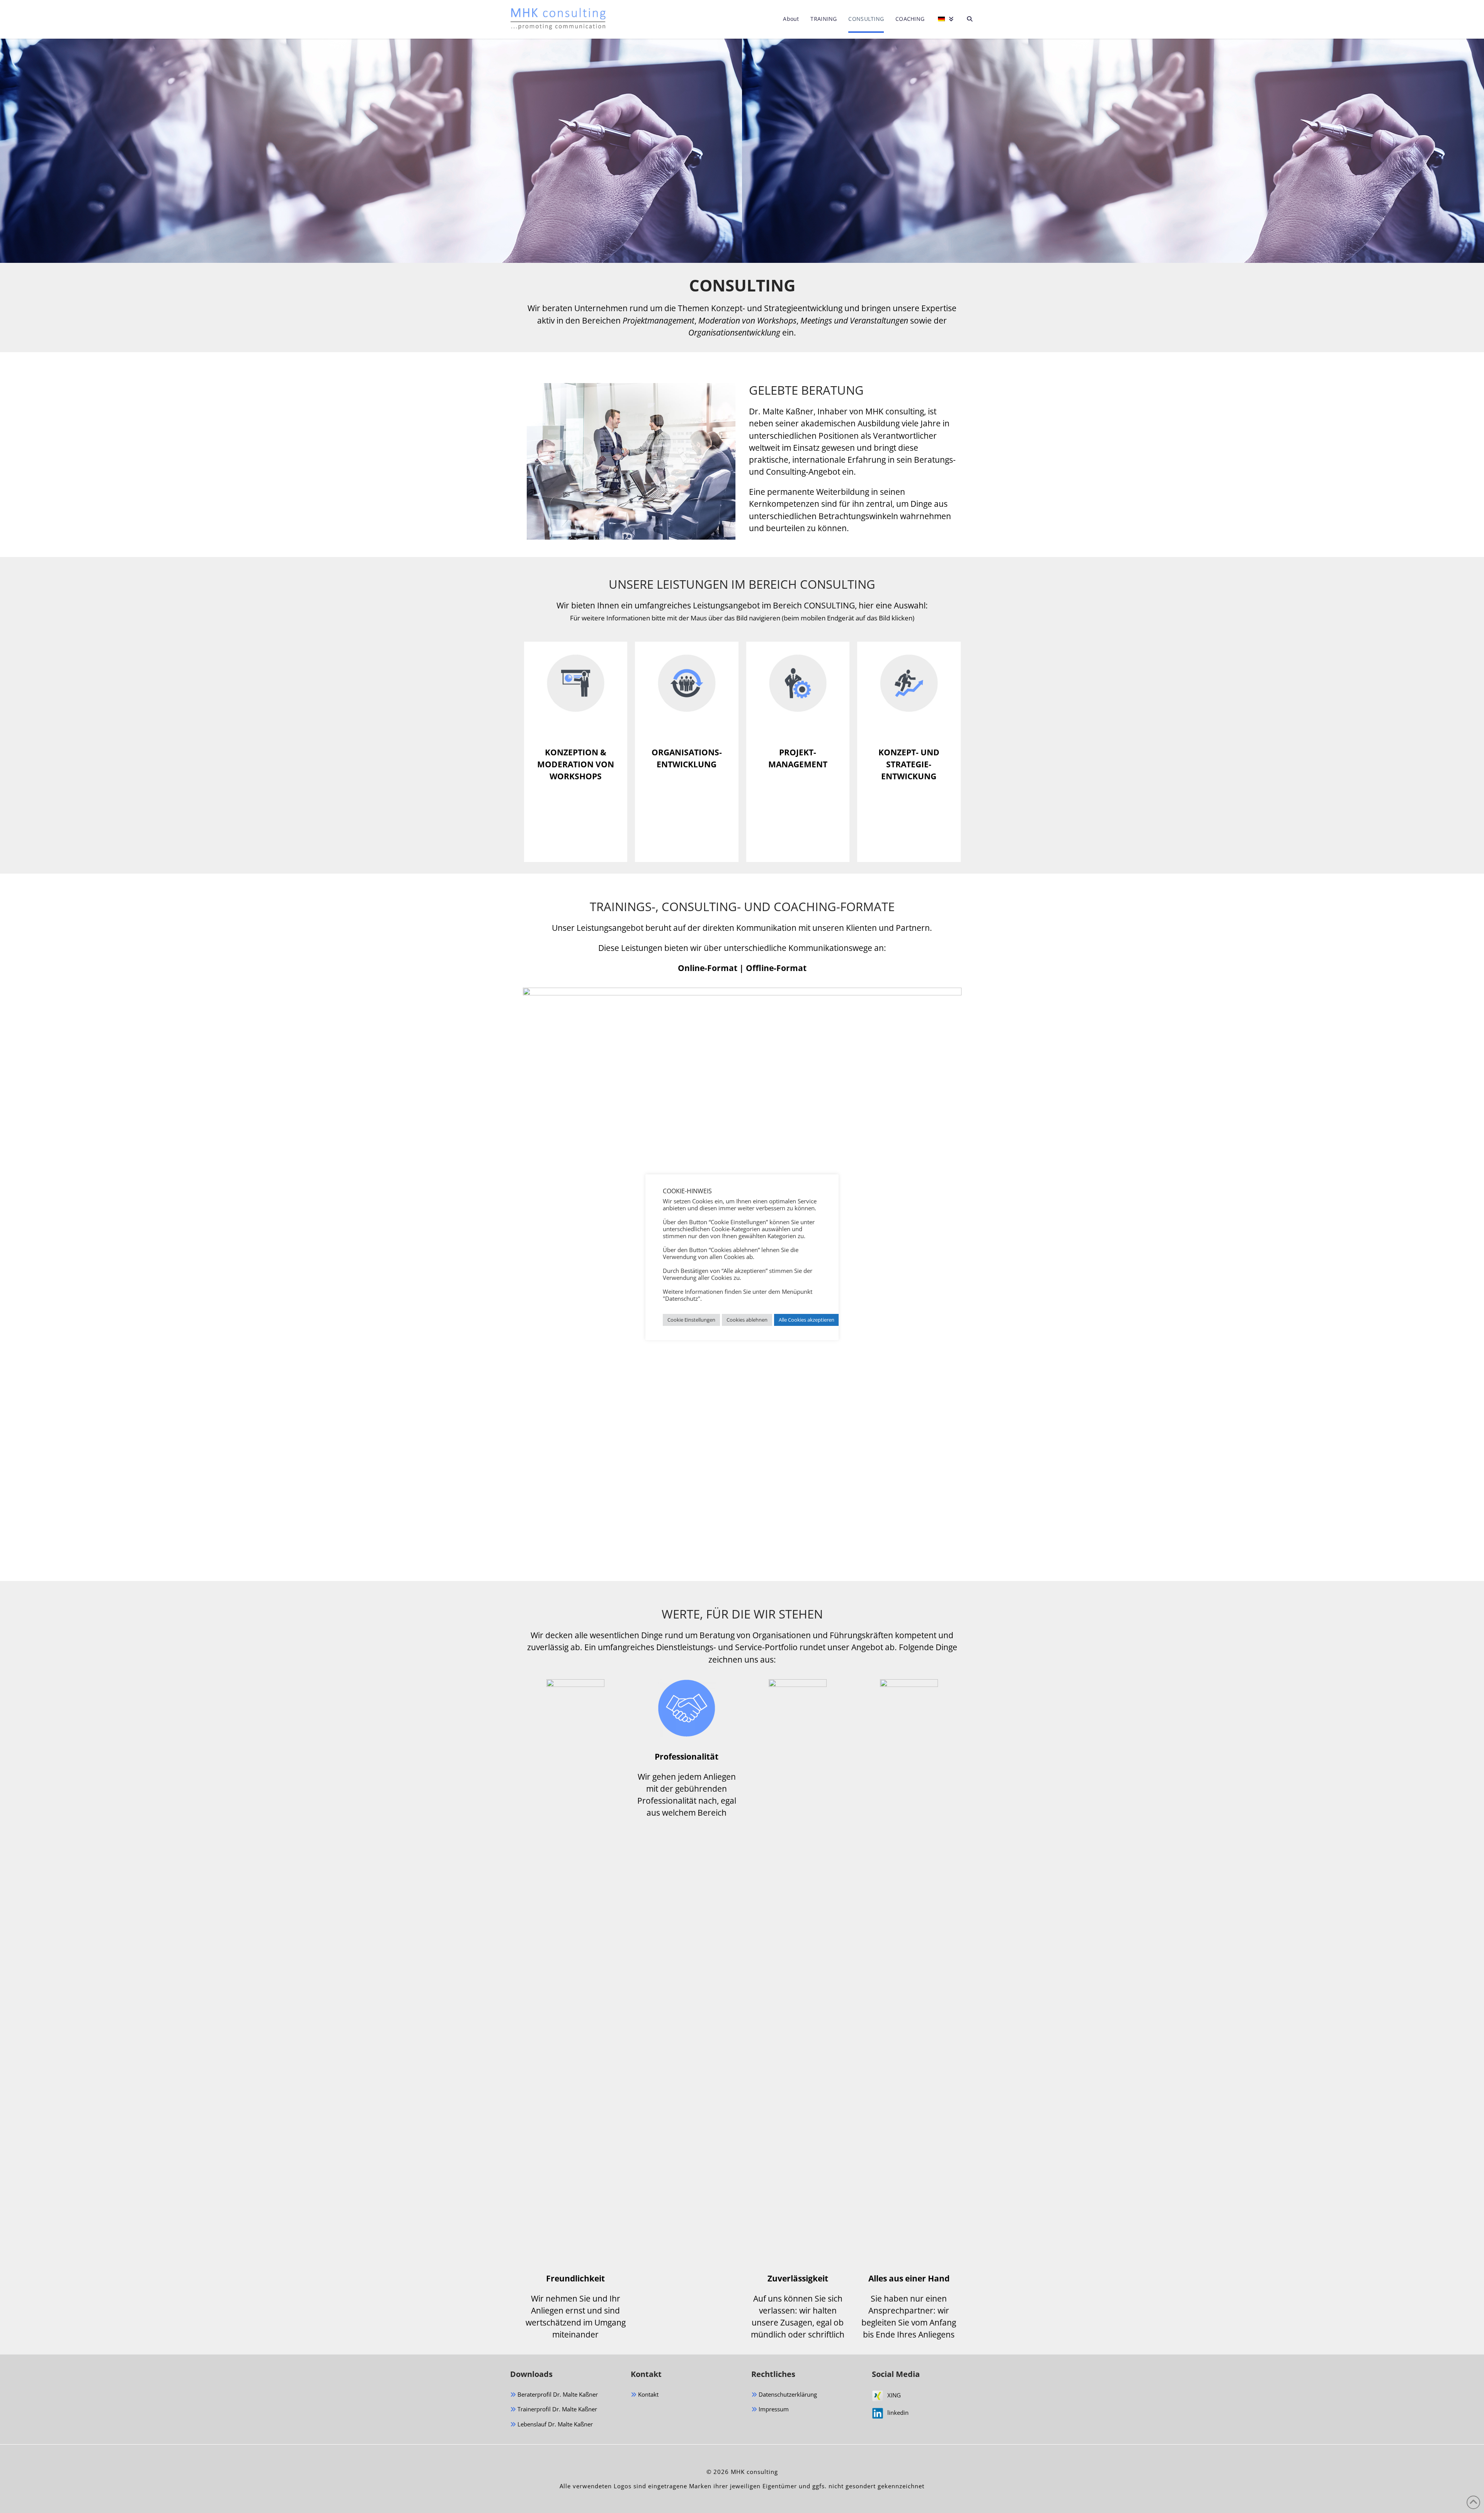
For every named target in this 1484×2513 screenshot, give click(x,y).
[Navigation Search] (967, 19)
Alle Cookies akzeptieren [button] (807, 1320)
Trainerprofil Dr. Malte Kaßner (556, 2409)
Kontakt (648, 2394)
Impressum (773, 2409)
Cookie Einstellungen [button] (691, 1320)
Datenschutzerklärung (787, 2394)
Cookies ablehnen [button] (747, 1320)
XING (894, 2395)
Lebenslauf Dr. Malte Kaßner (554, 2424)
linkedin (898, 2412)
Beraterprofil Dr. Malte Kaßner (557, 2394)
